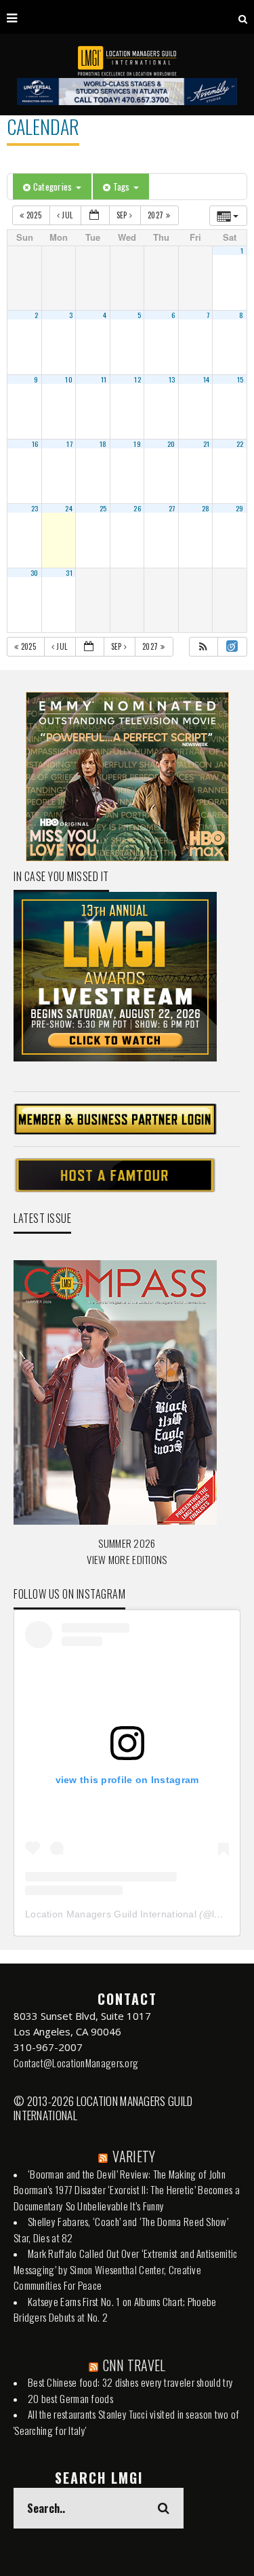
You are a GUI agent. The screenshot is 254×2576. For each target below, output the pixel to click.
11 (104, 379)
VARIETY (134, 2156)
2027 (157, 215)
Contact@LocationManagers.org (76, 2063)
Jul (67, 215)
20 (171, 444)
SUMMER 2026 (127, 1543)
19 (137, 444)
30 (35, 572)
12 (137, 379)
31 (69, 572)
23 (35, 508)
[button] (203, 647)
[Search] (243, 17)
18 (103, 444)
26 (137, 508)
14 (207, 379)
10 (69, 379)
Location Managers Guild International (111, 1914)
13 (172, 379)
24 (69, 508)
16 (35, 444)
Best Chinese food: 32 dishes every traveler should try (130, 2382)
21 (207, 444)
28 (206, 508)
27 (172, 508)
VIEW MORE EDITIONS (127, 1559)
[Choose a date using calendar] (95, 215)
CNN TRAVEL (134, 2365)
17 (69, 444)
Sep (123, 215)
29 (240, 508)
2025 (34, 215)
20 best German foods (70, 2398)
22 (240, 444)
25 (103, 508)
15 (240, 379)
